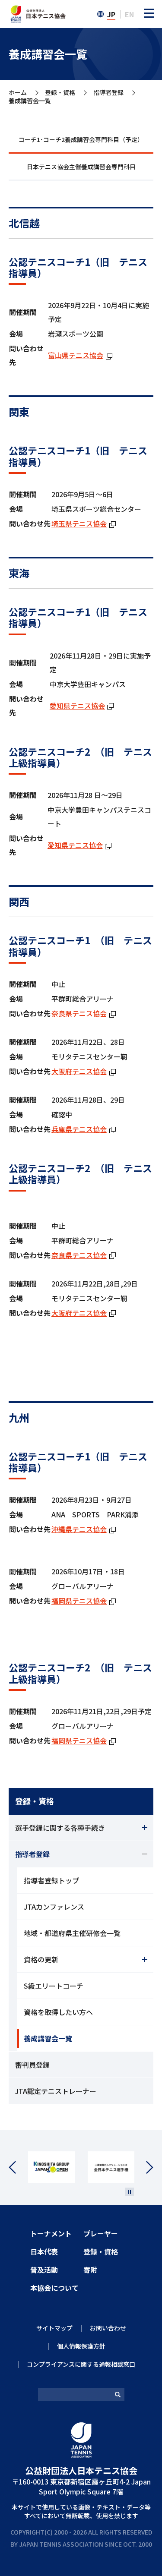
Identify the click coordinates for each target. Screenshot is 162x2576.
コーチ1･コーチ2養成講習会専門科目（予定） (81, 139)
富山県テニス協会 (80, 355)
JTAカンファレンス (54, 1907)
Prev (18, 2168)
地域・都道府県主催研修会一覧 (72, 1933)
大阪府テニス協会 (84, 1071)
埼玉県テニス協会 (84, 523)
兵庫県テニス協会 (84, 1129)
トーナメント (51, 2233)
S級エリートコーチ (54, 1986)
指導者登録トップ (51, 1880)
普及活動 (44, 2270)
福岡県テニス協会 (84, 1601)
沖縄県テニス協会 (84, 1529)
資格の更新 (41, 1959)
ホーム (18, 93)
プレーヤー (101, 2233)
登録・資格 (60, 93)
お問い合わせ (108, 2328)
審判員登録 (32, 2065)
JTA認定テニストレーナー (56, 2091)
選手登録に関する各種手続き (60, 1828)
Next (144, 2168)
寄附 (90, 2270)
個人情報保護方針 (81, 2346)
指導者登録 (108, 93)
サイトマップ (54, 2328)
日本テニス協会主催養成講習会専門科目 (81, 167)
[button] (149, 13)
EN (129, 14)
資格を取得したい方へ (58, 2012)
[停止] (130, 2192)
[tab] (81, 140)
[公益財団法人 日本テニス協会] (37, 10)
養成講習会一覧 (48, 2038)
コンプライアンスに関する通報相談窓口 (81, 2364)
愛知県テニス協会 (82, 706)
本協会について (54, 2288)
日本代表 (44, 2251)
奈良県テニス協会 (84, 1013)
